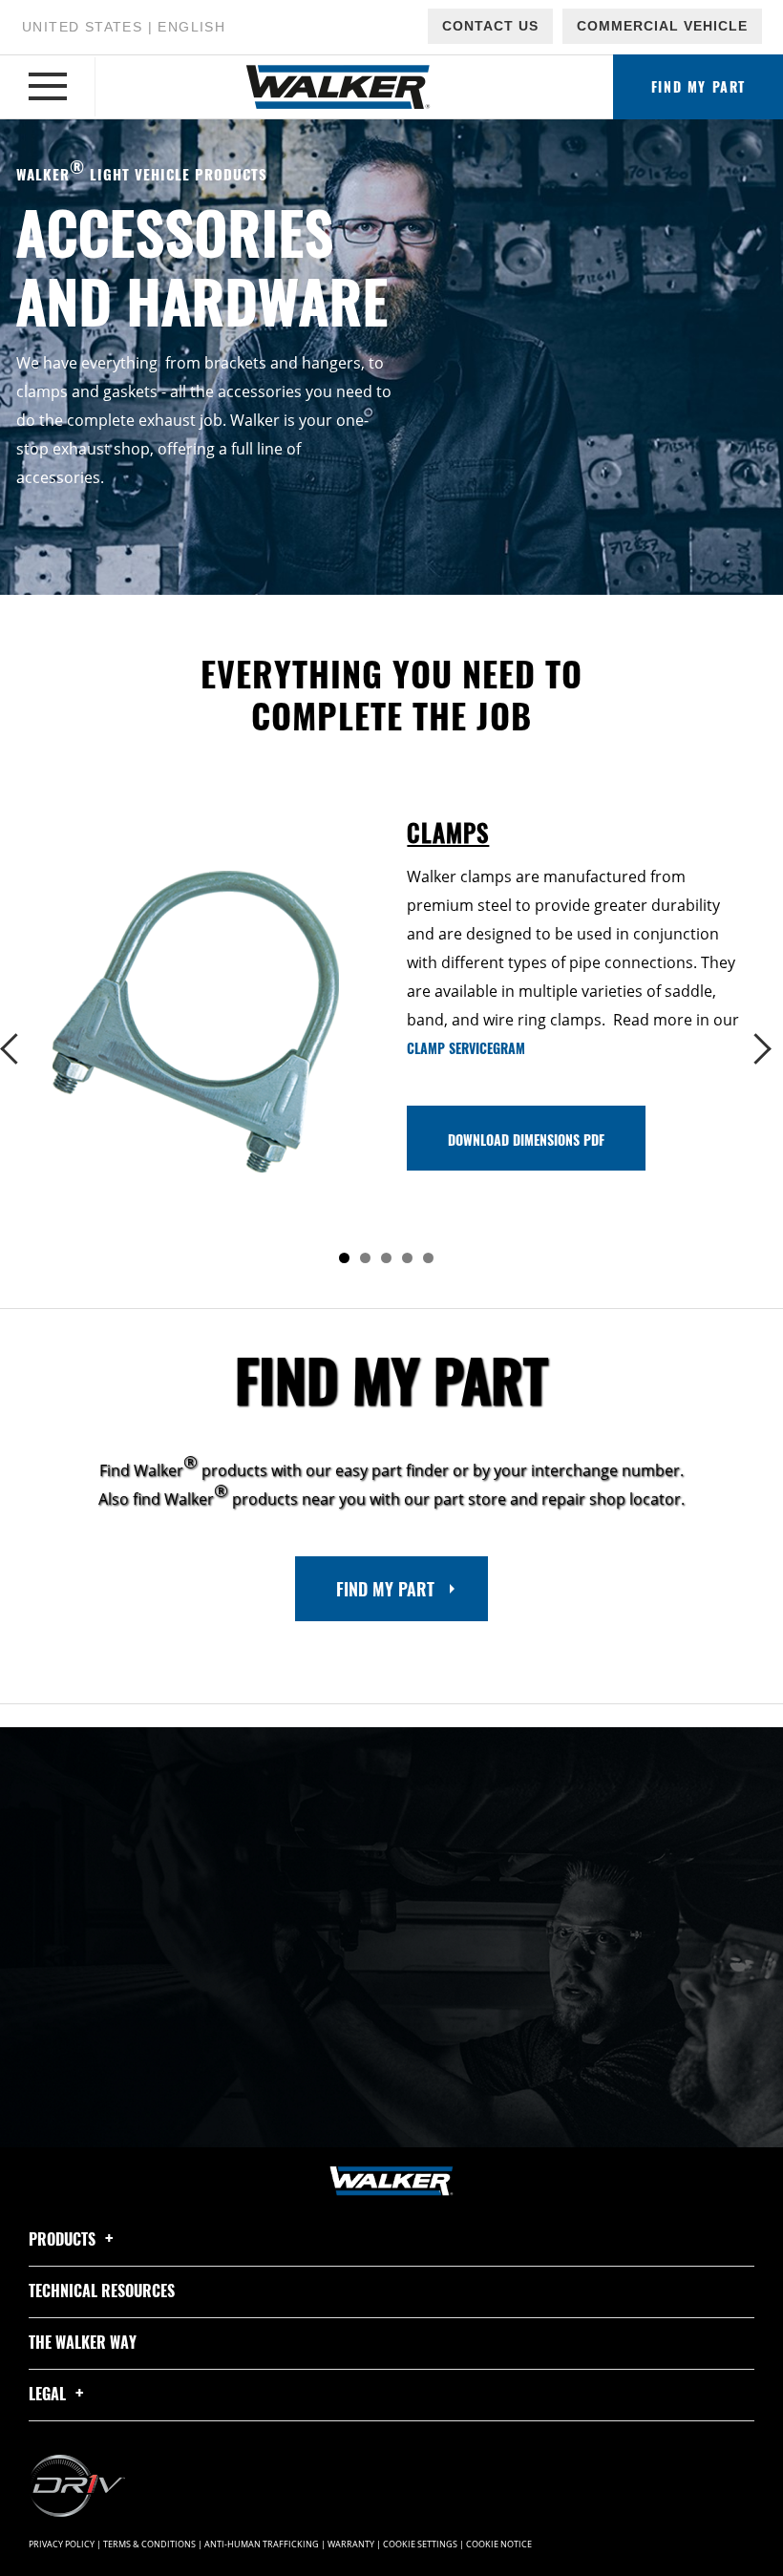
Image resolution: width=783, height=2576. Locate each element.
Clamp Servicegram (466, 1048)
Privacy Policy (62, 2544)
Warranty (351, 2544)
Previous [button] (21, 1049)
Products (64, 2239)
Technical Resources (102, 2291)
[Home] (338, 87)
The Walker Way (83, 2342)
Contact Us (490, 26)
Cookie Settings (420, 2544)
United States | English (124, 27)
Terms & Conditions (149, 2544)
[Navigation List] (48, 87)
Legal (49, 2394)
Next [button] (762, 1049)
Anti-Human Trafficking (262, 2544)
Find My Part (385, 1589)
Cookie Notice (499, 2544)
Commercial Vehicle (662, 26)
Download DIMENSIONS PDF (526, 1140)
